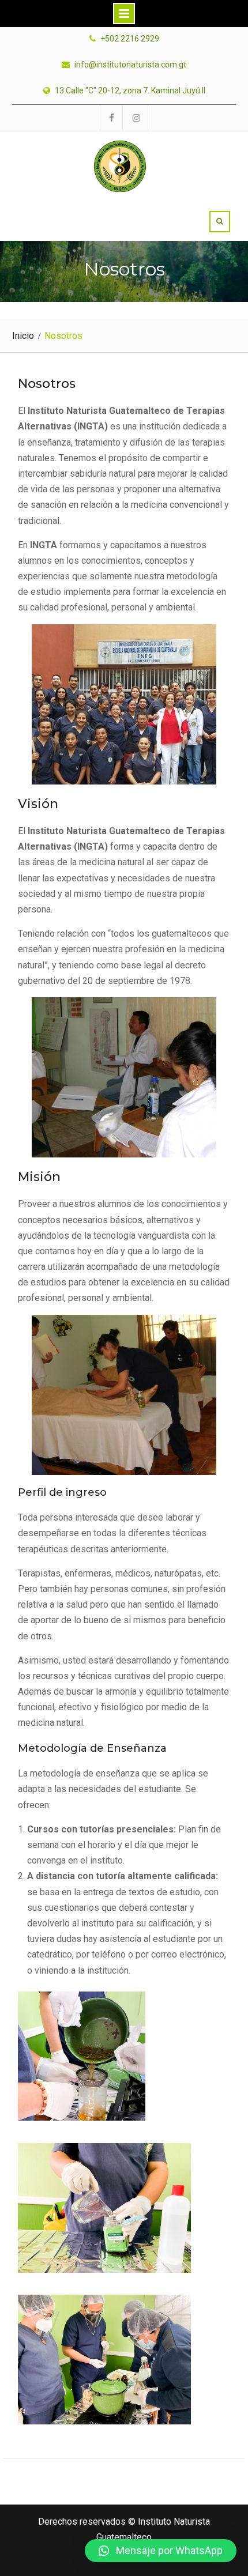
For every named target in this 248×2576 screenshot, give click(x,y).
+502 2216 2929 (130, 39)
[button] (161, 2551)
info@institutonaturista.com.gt (130, 65)
